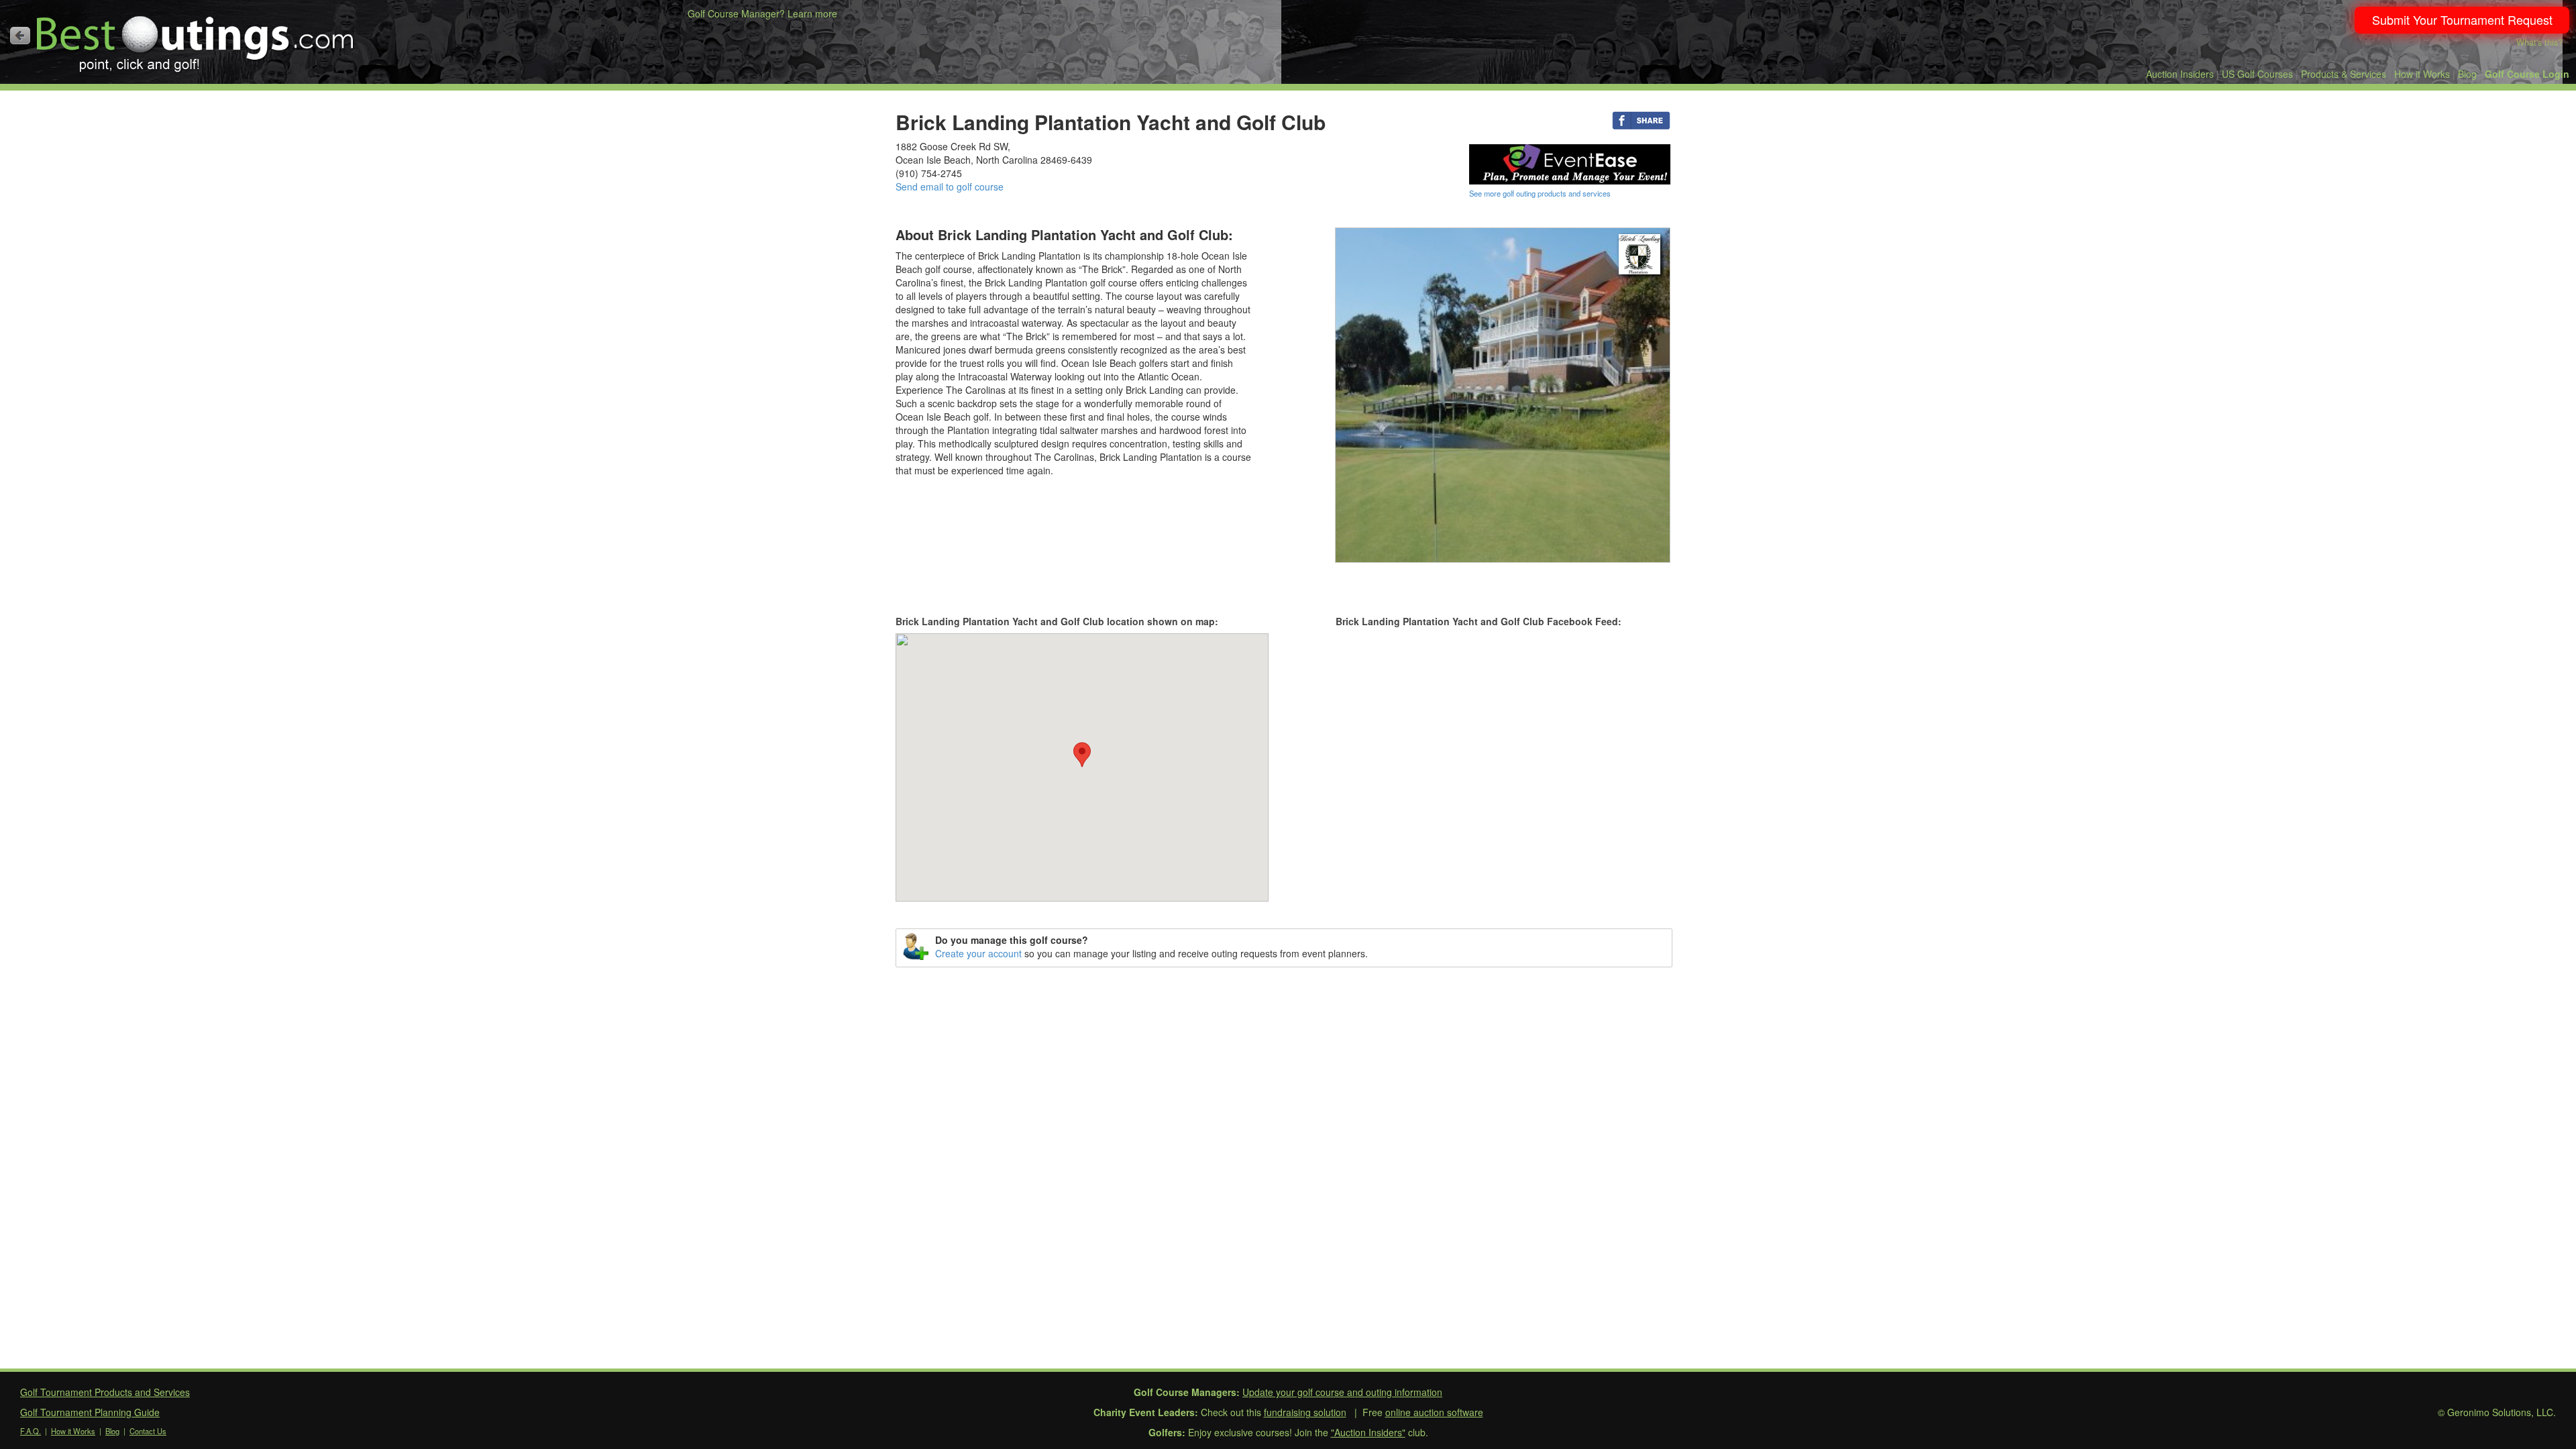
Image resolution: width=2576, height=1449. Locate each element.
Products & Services (2344, 74)
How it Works (2422, 74)
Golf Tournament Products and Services (105, 1392)
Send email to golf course (950, 186)
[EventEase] (1570, 163)
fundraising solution (1305, 1412)
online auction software (1434, 1412)
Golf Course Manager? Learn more (762, 13)
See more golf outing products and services (1540, 193)
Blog (2467, 74)
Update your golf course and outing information (1342, 1392)
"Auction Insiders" (1368, 1432)
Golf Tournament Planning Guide (90, 1412)
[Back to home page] (20, 36)
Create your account (978, 953)
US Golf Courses (2257, 74)
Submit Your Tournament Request (2462, 19)
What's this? (2539, 42)
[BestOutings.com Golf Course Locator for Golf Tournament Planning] (196, 39)
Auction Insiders (2180, 74)
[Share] (1641, 119)
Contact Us (148, 1431)
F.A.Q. (31, 1431)
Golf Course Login (2527, 74)
